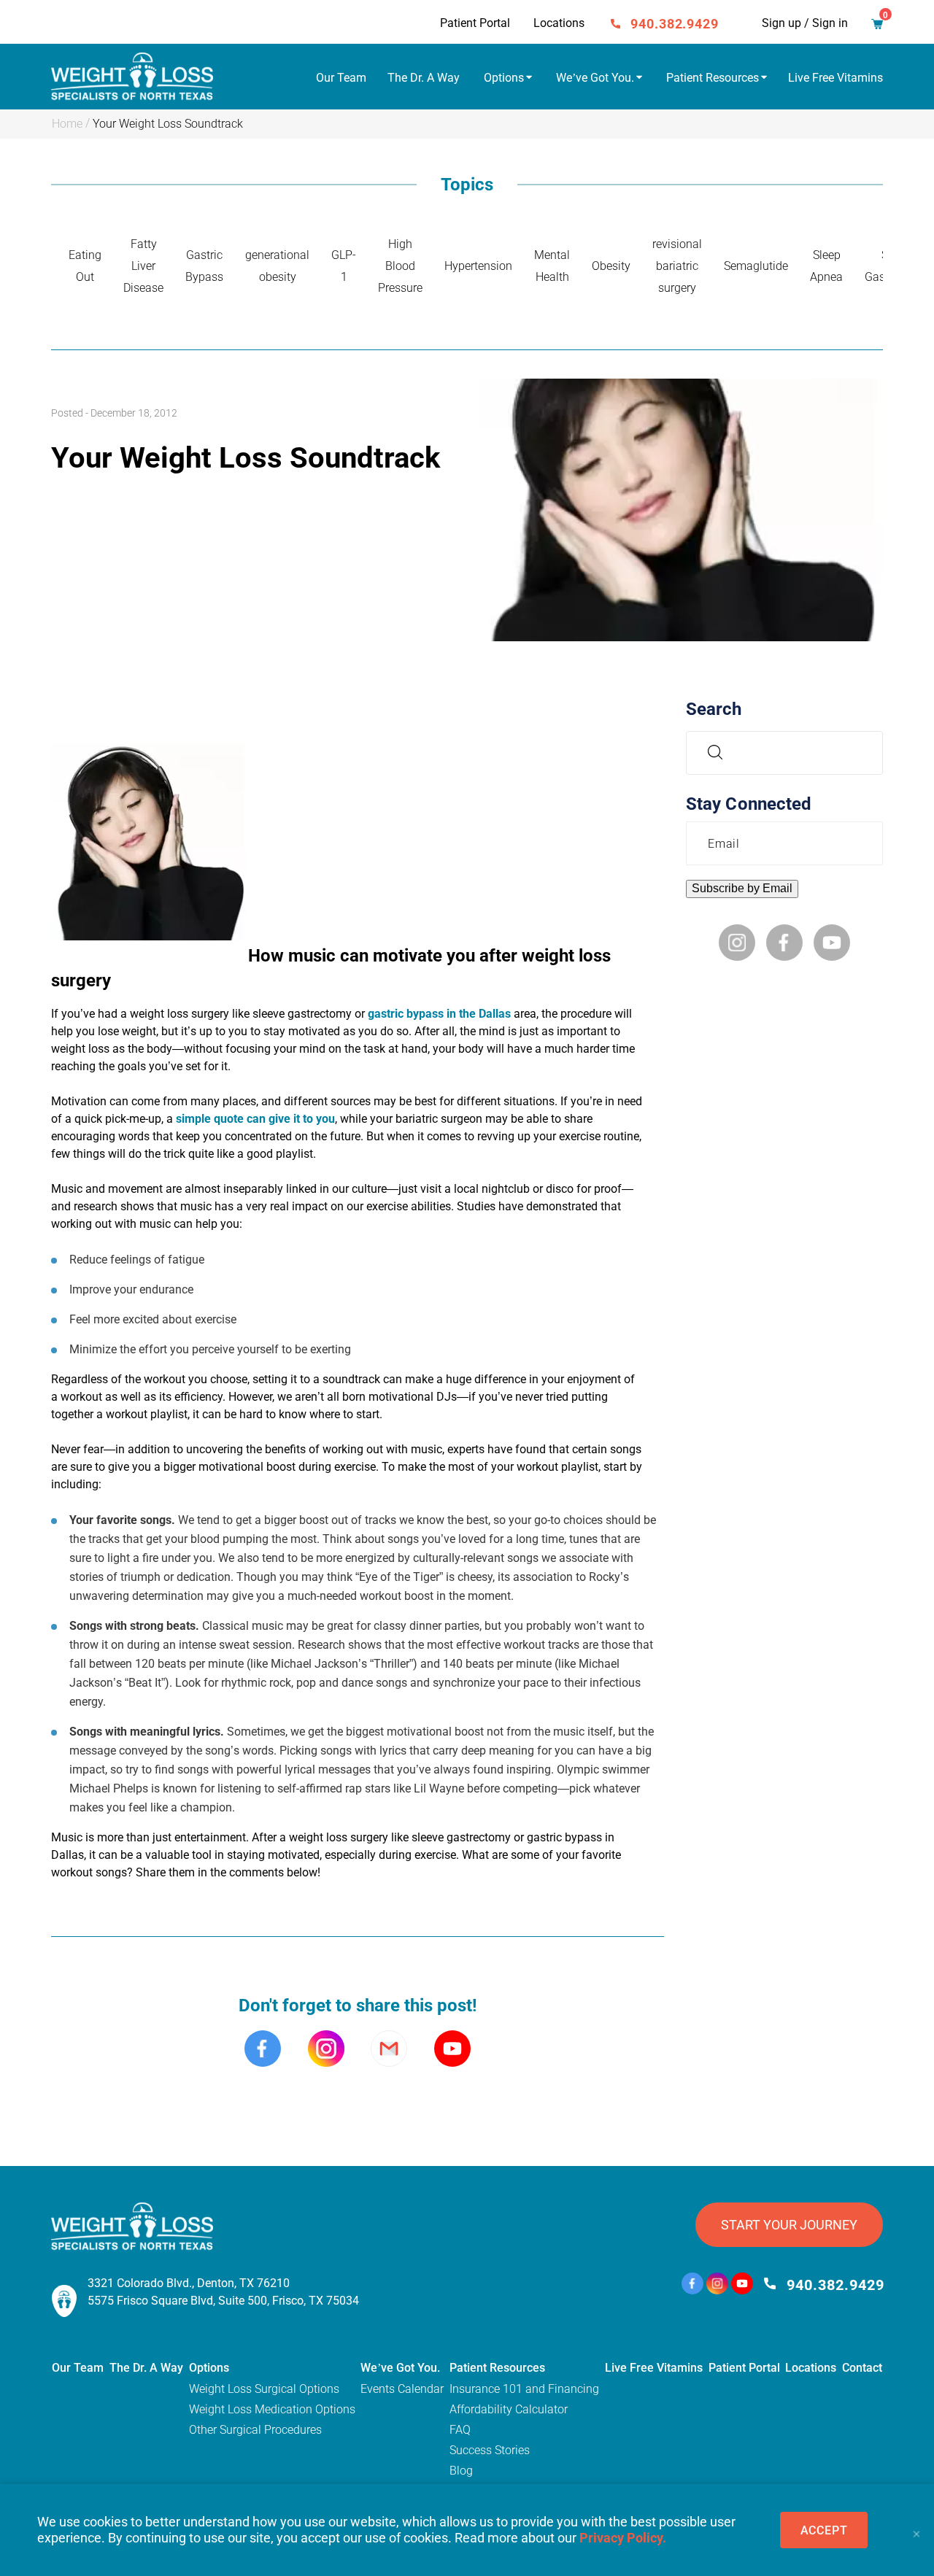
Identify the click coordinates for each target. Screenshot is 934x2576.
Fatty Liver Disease (143, 266)
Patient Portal (475, 23)
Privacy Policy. (623, 2538)
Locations (559, 23)
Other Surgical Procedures (255, 2430)
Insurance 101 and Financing (524, 2389)
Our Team (341, 78)
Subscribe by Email (742, 888)
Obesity (611, 266)
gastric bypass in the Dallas (439, 1014)
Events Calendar (402, 2389)
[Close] (916, 2530)
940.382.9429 (675, 24)
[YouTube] (742, 2285)
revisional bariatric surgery (677, 266)
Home (67, 124)
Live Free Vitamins (835, 78)
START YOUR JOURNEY (789, 2225)
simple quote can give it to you (255, 1119)
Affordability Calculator (509, 2409)
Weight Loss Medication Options (272, 2409)
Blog (461, 2471)
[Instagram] (717, 2285)
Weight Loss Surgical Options (264, 2389)
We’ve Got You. (595, 78)
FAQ (460, 2430)
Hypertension (478, 266)
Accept (824, 2530)
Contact (862, 2368)
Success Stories (490, 2450)
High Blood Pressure (400, 266)
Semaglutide (756, 266)
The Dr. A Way (424, 78)
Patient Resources (713, 78)
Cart (877, 26)
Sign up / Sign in (805, 23)
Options (504, 78)
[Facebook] (692, 2285)
